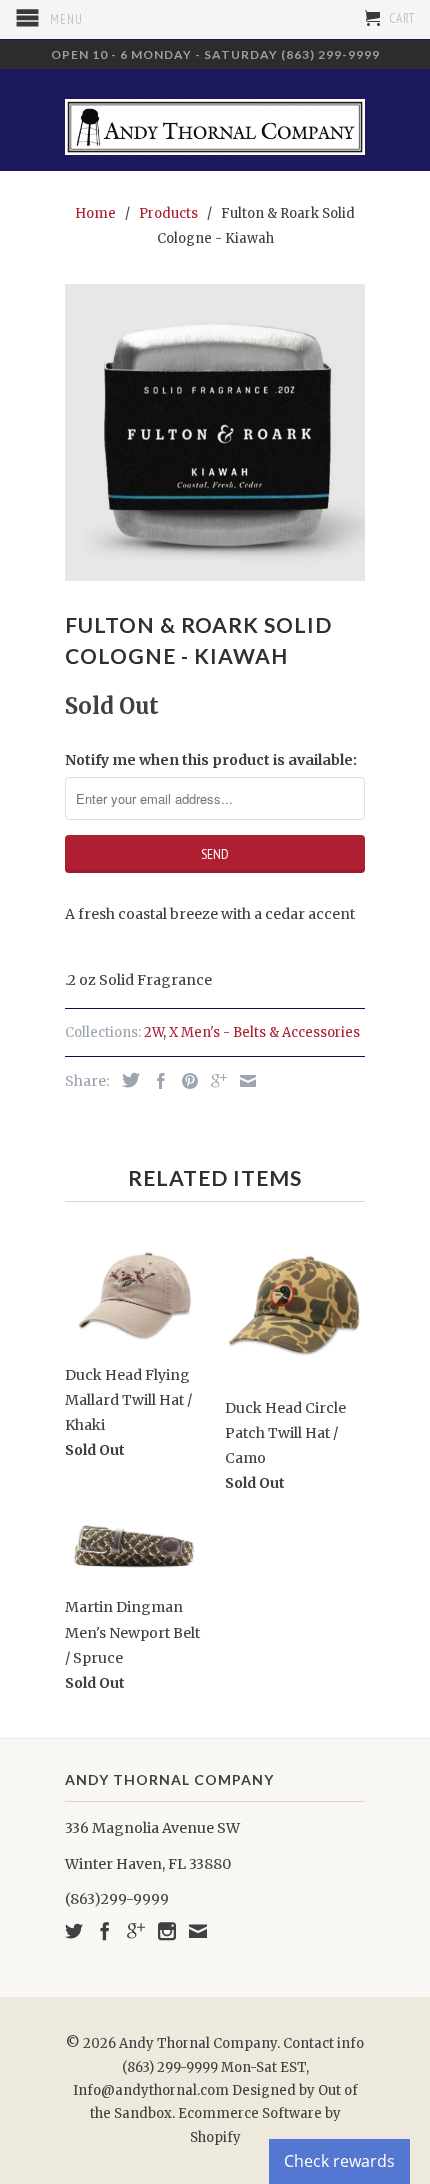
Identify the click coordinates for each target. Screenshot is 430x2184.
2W (153, 1032)
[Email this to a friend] (243, 1081)
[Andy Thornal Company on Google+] (136, 1931)
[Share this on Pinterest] (185, 1081)
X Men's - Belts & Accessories (264, 1032)
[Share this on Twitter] (126, 1080)
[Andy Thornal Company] (215, 119)
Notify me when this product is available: (211, 760)
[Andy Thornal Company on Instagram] (167, 1931)
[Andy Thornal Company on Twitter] (74, 1931)
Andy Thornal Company (198, 2043)
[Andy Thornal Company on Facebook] (105, 1931)
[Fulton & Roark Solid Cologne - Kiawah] (215, 432)
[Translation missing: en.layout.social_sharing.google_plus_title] (214, 1081)
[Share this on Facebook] (156, 1081)
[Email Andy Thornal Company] (198, 1931)
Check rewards (339, 2161)
